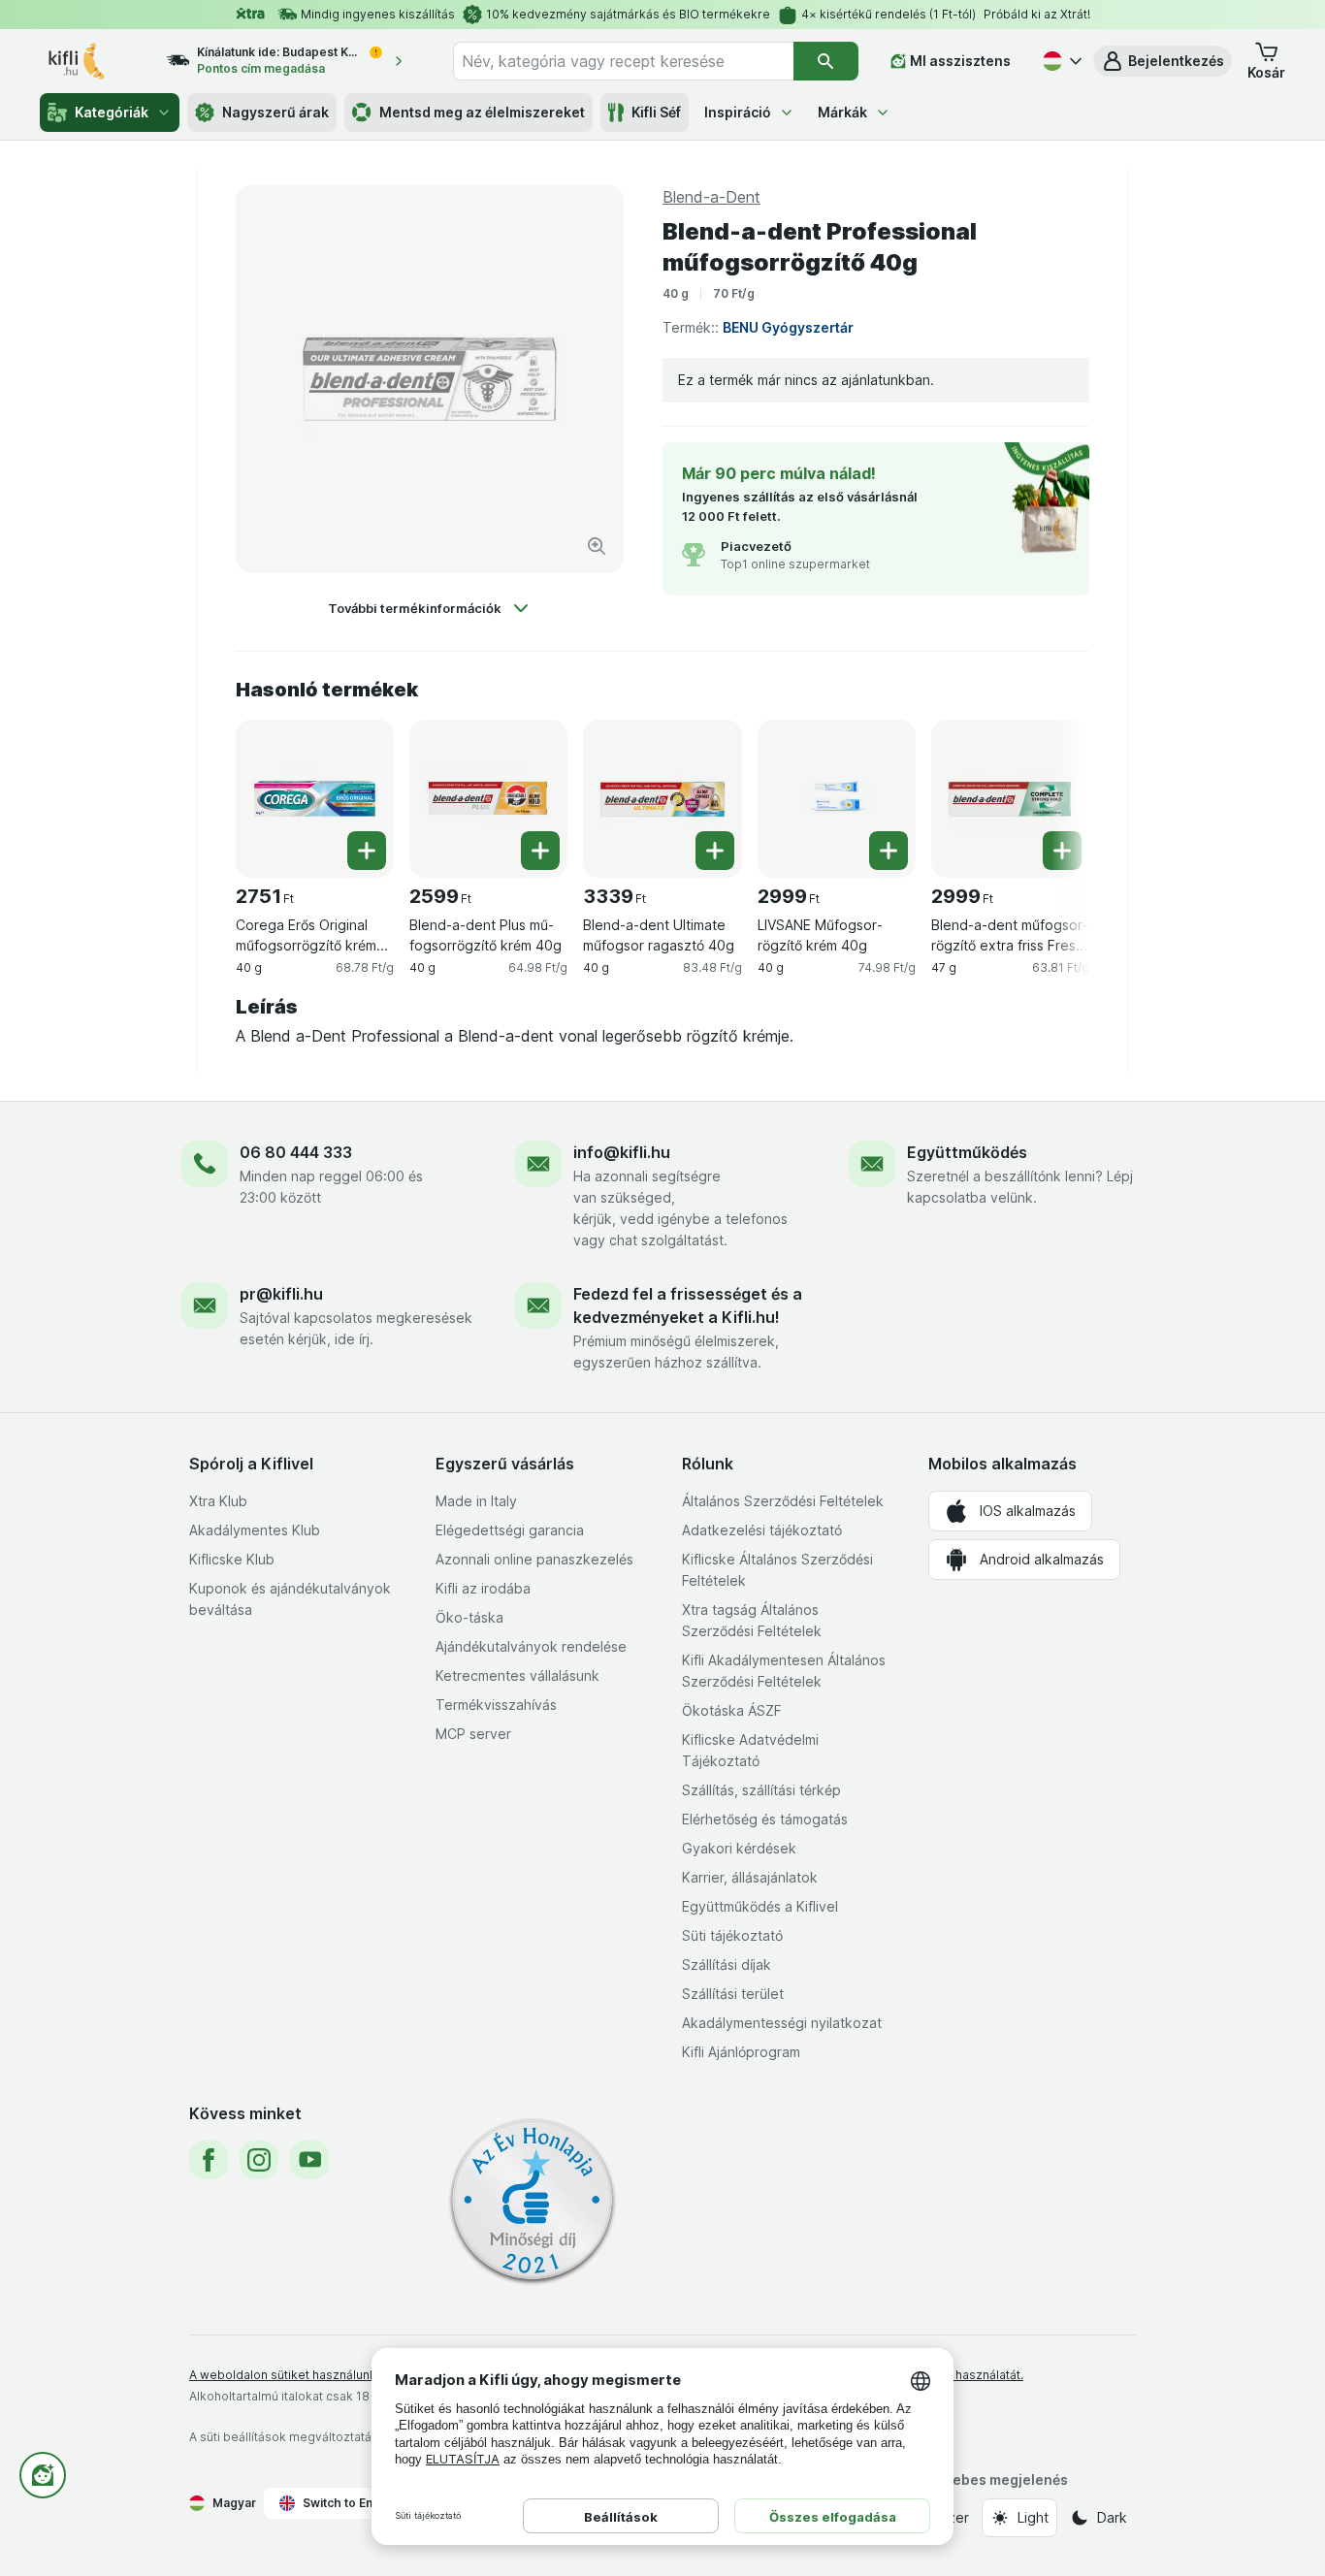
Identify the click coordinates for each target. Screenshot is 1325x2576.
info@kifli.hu (622, 1152)
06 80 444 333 (296, 1152)
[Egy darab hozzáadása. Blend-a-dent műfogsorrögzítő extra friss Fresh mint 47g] (1062, 851)
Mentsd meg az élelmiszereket (482, 112)
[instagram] (259, 2160)
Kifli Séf (656, 112)
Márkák (842, 112)
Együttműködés (967, 1152)
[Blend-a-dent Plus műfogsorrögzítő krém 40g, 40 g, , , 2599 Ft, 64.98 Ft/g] (488, 799)
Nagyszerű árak (275, 112)
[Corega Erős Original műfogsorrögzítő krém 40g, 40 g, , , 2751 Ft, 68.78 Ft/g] (315, 799)
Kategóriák (112, 112)
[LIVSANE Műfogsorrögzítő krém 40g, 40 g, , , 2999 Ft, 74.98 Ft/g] (837, 799)
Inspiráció (738, 112)
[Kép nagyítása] (597, 546)
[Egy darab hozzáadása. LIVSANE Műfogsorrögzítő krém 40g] (889, 851)
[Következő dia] (1050, 791)
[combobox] (623, 61)
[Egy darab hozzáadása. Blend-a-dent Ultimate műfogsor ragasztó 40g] (715, 851)
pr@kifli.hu (281, 1294)
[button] (1163, 61)
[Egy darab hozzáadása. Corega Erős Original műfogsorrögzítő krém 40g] (367, 851)
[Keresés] (826, 61)
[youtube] (309, 2160)
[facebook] (209, 2160)
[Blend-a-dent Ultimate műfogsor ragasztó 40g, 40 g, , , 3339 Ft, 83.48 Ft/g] (662, 799)
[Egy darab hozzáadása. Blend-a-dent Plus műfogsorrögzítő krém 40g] (540, 851)
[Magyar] (1060, 61)
